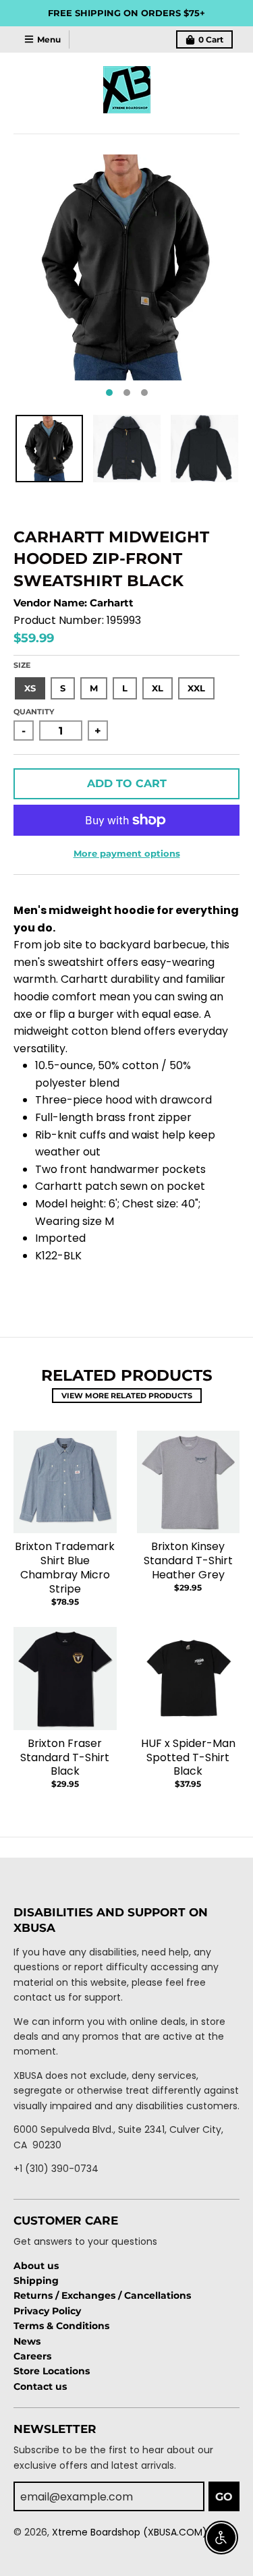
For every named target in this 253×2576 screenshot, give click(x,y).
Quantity (34, 712)
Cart (211, 39)
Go (224, 2497)
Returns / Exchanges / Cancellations (102, 2295)
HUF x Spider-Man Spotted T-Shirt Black (188, 1757)
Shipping (36, 2281)
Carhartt (112, 603)
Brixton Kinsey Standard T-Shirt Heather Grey (188, 1561)
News (27, 2341)
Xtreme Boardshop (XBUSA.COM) (130, 2532)
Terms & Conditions (61, 2326)
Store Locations (52, 2371)
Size (22, 665)
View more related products (127, 1396)
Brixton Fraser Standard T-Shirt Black (65, 1757)
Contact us (40, 2386)
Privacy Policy (47, 2311)
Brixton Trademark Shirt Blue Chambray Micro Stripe (65, 1567)
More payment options (127, 853)
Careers (32, 2356)
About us (36, 2266)
